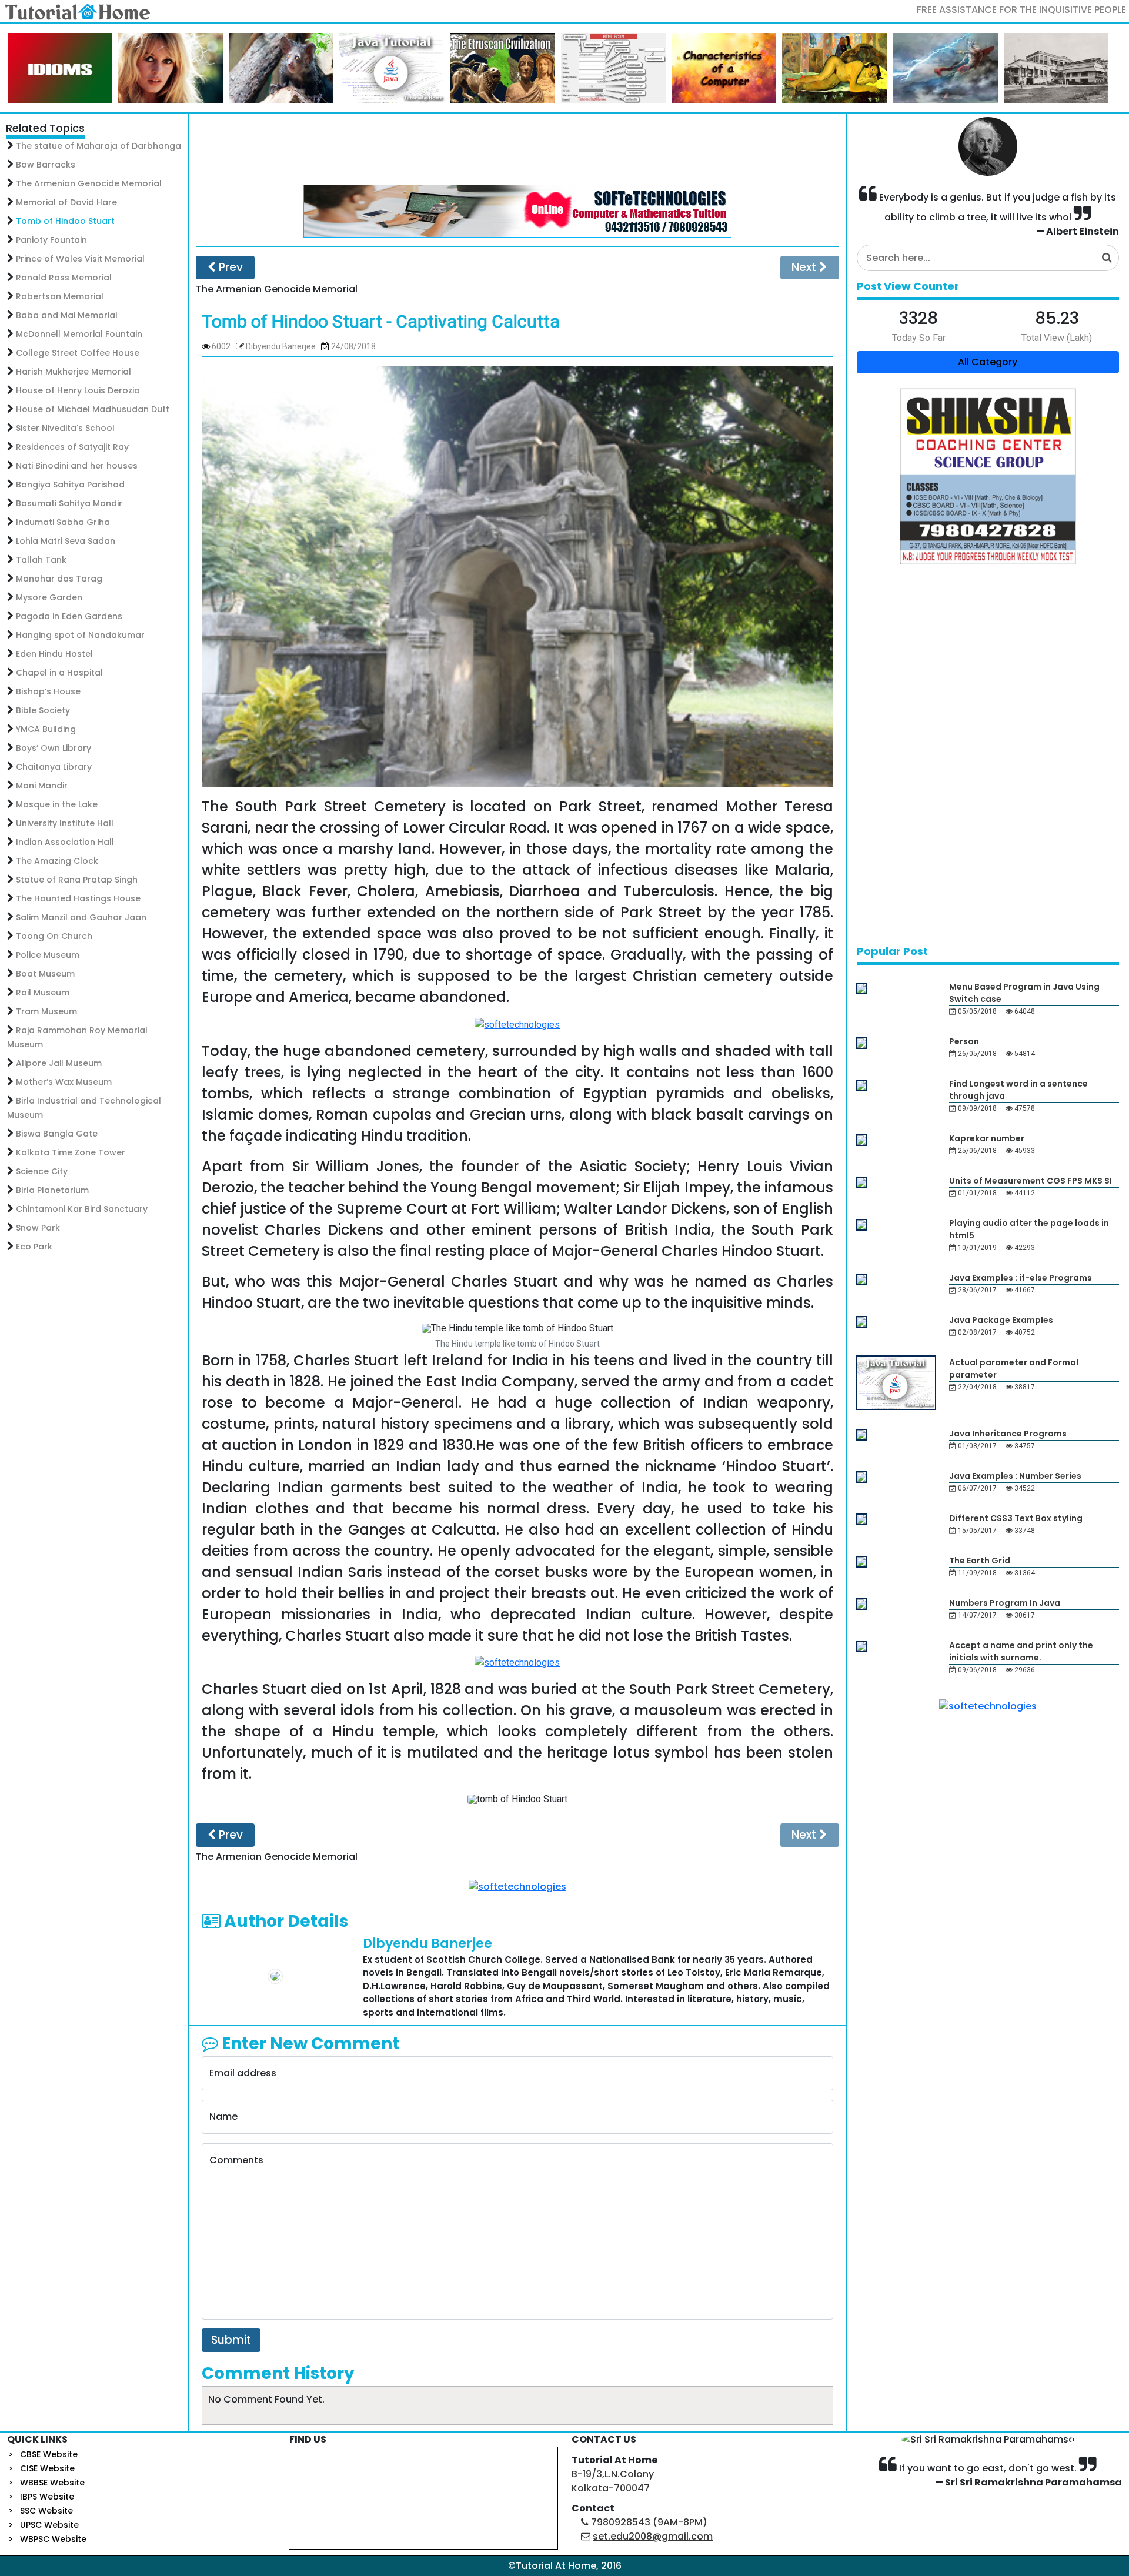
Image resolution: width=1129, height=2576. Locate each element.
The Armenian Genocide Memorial (89, 183)
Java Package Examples (1001, 1320)
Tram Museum (46, 1011)
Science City (42, 1171)
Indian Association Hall (65, 842)
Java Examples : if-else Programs (1021, 1278)
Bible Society (43, 710)
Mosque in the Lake (57, 804)
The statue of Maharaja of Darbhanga (98, 146)
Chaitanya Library (54, 767)
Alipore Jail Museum (59, 1063)
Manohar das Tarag (59, 579)
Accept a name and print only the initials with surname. (1021, 1651)
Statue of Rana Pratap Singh (77, 880)
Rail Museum (43, 993)
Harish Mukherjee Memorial (74, 372)
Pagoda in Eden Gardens (69, 616)
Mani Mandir (42, 786)
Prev (229, 267)
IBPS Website (47, 2497)
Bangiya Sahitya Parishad (70, 485)
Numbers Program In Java (1005, 1603)
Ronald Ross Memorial (64, 278)
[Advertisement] (517, 149)
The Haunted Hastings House (78, 898)
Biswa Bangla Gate (57, 1134)
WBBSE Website (52, 2483)
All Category (988, 362)
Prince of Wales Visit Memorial (80, 259)
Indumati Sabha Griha (63, 522)
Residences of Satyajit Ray (72, 447)
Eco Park (34, 1247)
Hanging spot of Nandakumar (80, 635)
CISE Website (47, 2468)
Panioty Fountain (51, 240)
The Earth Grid (980, 1561)
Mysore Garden (49, 597)
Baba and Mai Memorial (67, 315)
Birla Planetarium (52, 1190)
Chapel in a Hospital (59, 673)
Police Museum (48, 955)
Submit (231, 2340)
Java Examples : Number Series (1015, 1476)
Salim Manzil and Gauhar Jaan (81, 917)
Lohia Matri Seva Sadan (66, 541)
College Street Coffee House (78, 353)
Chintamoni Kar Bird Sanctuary (82, 1209)
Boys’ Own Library (54, 748)
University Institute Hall (65, 823)
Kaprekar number (987, 1138)
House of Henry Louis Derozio (78, 390)
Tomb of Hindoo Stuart (65, 221)
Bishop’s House (48, 691)
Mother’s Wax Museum (64, 1082)
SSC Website (46, 2511)
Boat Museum (45, 974)
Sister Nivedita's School (65, 428)
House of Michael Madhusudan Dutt (93, 409)
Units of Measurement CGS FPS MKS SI (1031, 1181)
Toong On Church (54, 936)
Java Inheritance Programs (1008, 1434)
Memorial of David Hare (66, 202)
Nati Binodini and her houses (77, 466)
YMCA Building (46, 729)
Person (964, 1041)
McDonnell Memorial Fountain (79, 334)
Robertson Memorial (60, 296)
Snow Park (38, 1228)
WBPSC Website (53, 2539)
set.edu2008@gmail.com (653, 2536)
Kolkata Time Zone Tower (71, 1152)
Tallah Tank (41, 560)
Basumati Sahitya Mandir (69, 503)
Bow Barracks (46, 165)
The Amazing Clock (57, 861)
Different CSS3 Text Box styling (1016, 1518)
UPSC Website (49, 2525)
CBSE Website (49, 2454)
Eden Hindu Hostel (54, 654)
